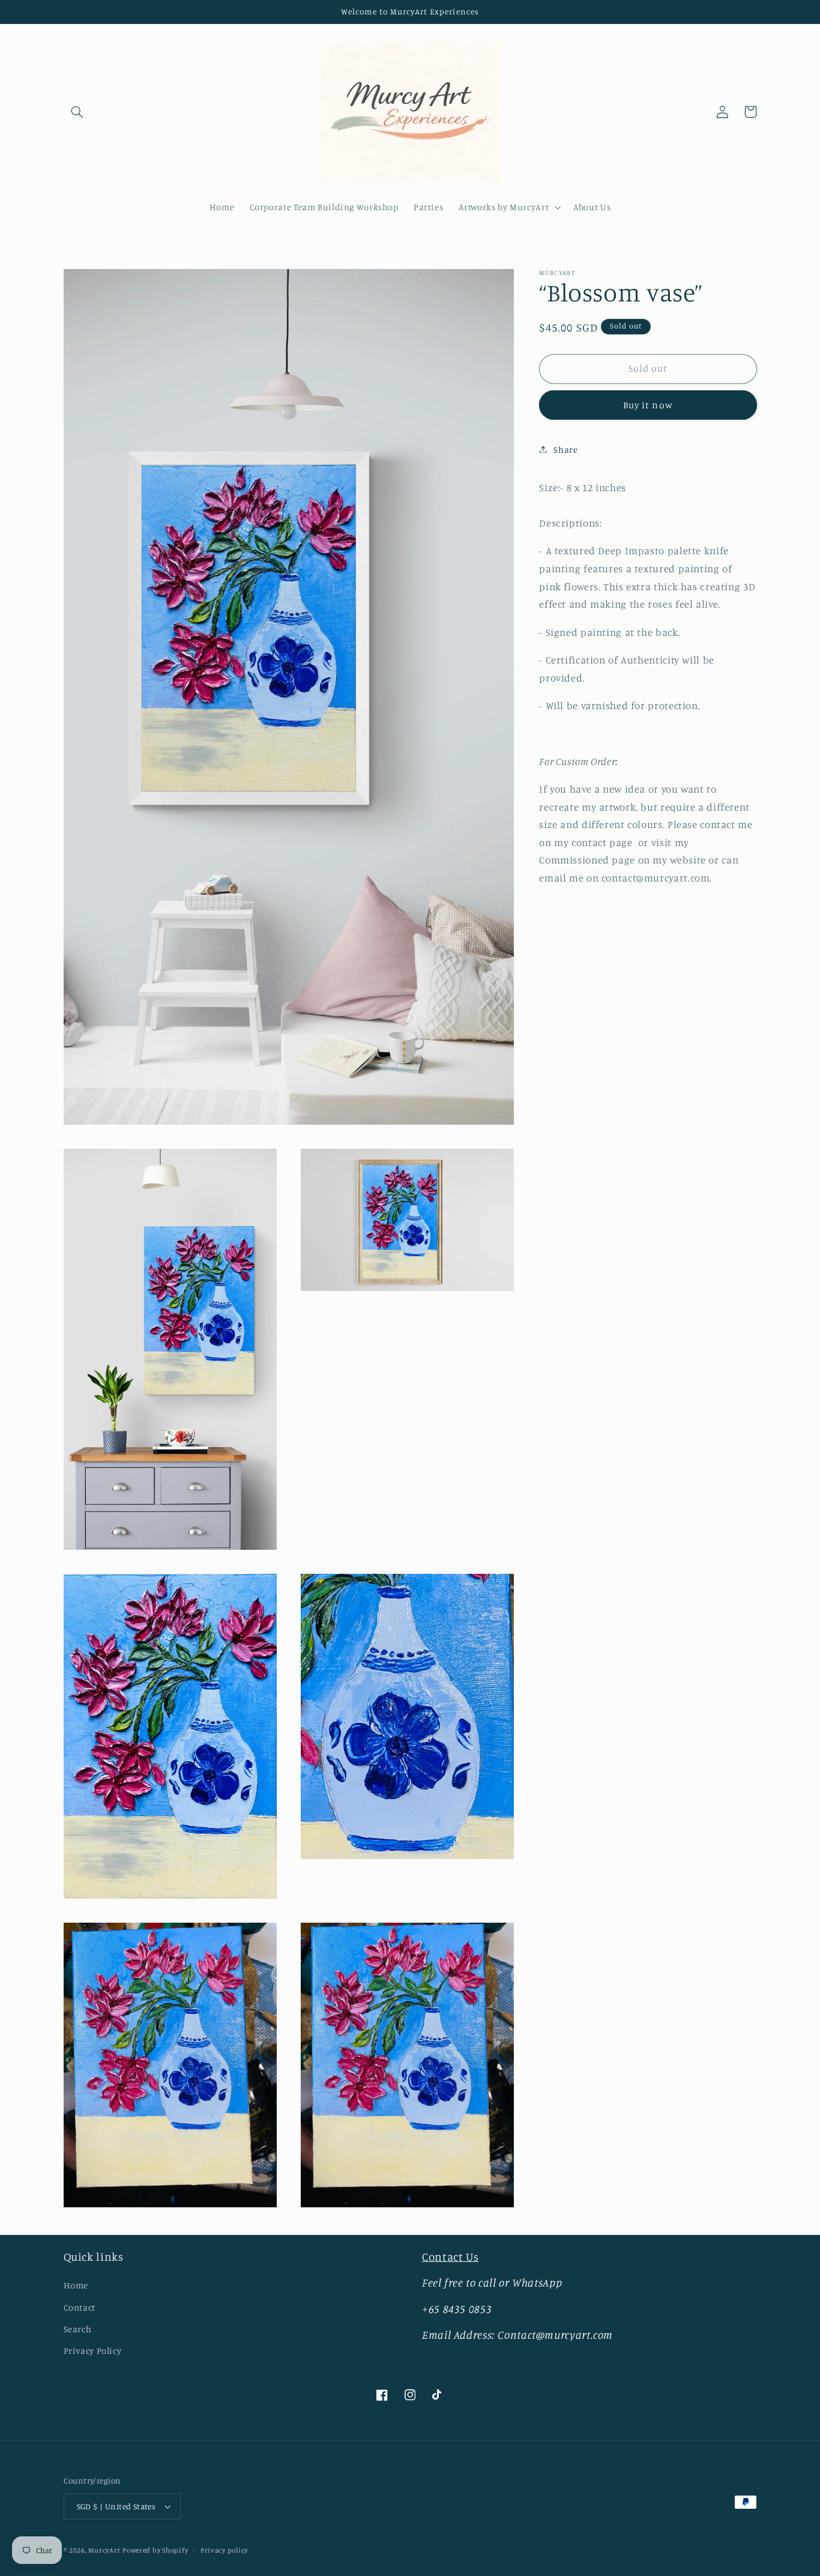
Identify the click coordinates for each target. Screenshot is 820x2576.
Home (76, 2285)
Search (78, 2329)
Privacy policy (224, 2550)
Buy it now (648, 404)
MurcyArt (104, 2550)
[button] (77, 112)
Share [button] (565, 449)
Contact (80, 2307)
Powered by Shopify (155, 2550)
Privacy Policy (93, 2351)
